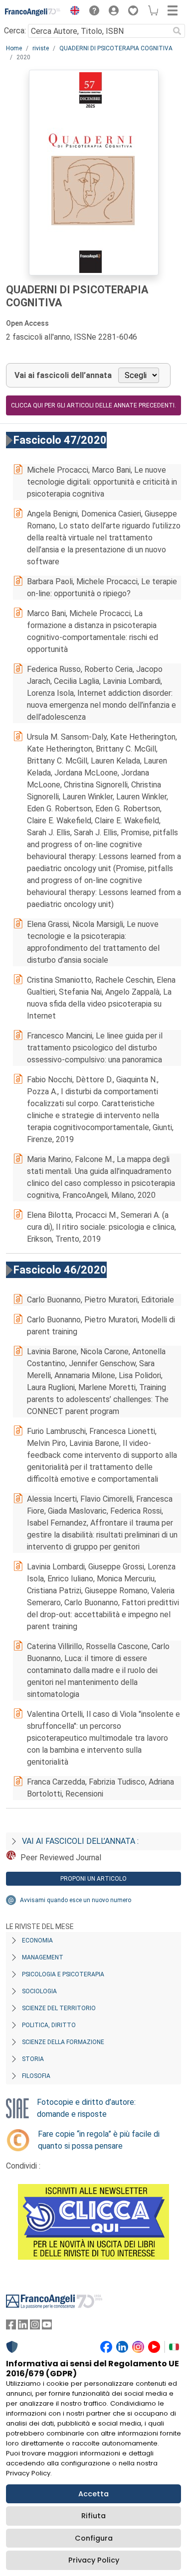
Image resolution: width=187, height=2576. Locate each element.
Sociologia (39, 1991)
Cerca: (15, 31)
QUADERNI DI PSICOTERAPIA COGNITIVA (116, 48)
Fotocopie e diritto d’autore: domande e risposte (86, 2108)
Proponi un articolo (93, 1879)
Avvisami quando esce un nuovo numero (76, 1900)
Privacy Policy (94, 2560)
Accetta (93, 2494)
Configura (94, 2538)
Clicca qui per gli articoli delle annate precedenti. (93, 405)
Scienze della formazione (63, 2042)
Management (43, 1957)
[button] (72, 12)
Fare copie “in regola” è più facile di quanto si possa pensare (99, 2140)
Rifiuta (93, 2516)
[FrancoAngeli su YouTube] (47, 2327)
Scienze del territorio (59, 2008)
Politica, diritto (49, 2025)
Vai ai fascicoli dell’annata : (80, 1841)
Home (14, 48)
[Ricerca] (177, 31)
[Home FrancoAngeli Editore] (33, 12)
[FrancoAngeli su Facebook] (11, 2327)
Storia (33, 2059)
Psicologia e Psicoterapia (63, 1974)
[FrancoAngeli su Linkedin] (23, 2327)
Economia (37, 1940)
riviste (41, 48)
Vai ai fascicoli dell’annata (63, 375)
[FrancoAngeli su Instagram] (35, 2327)
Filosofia (36, 2076)
